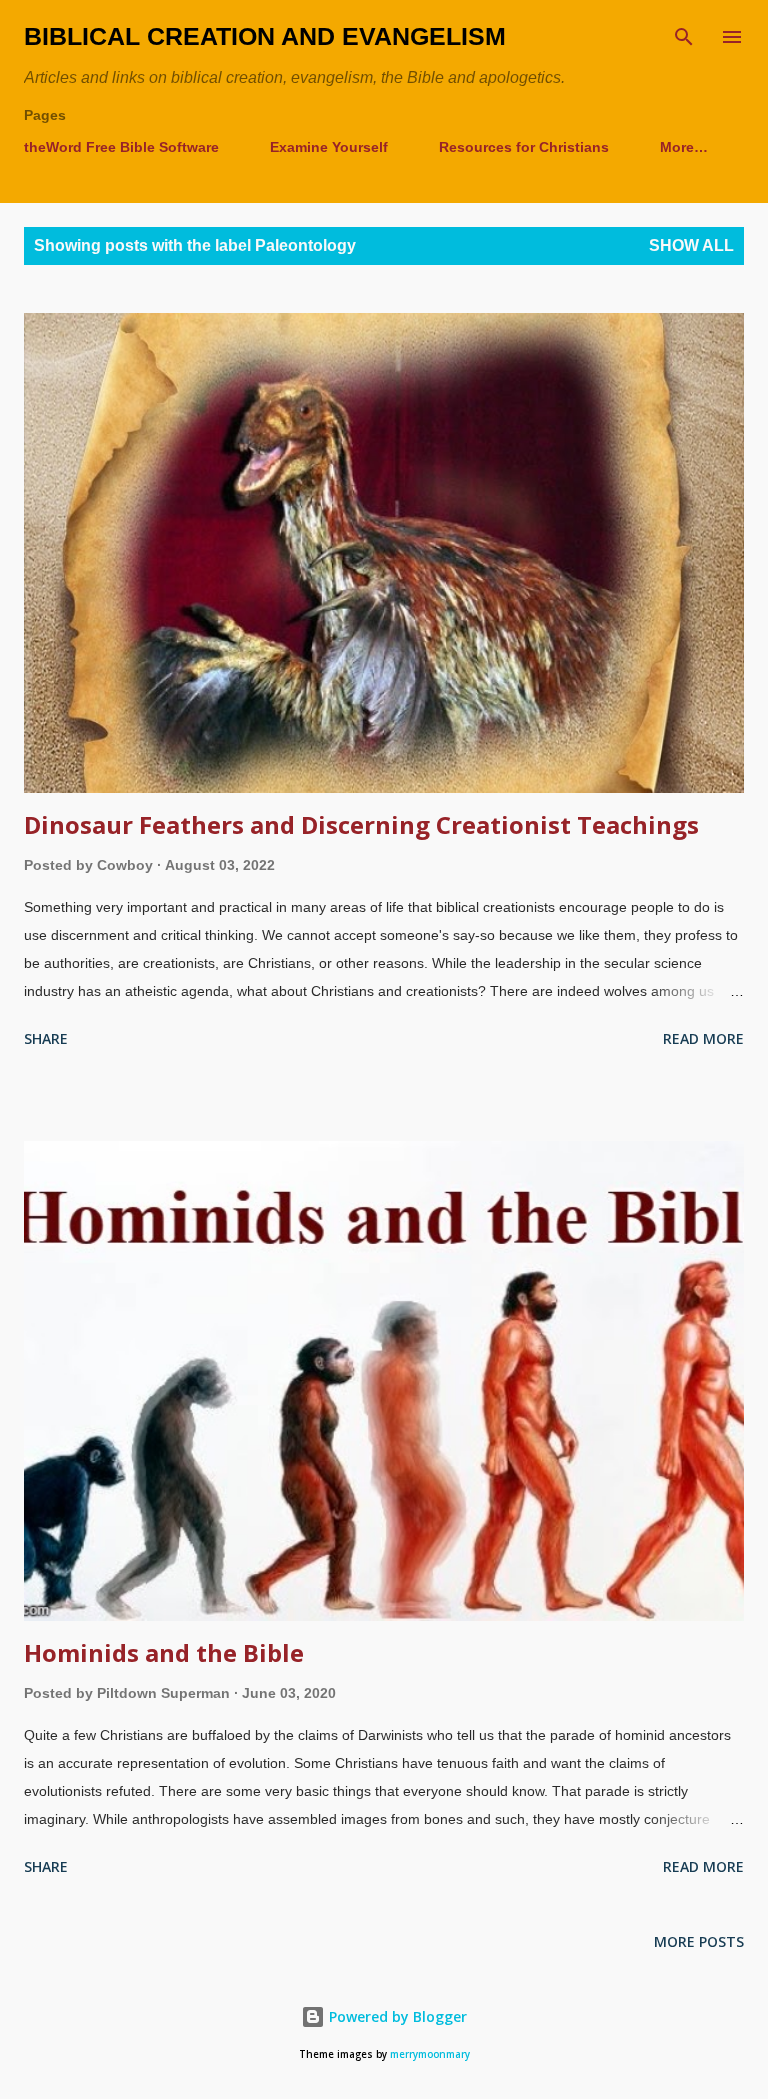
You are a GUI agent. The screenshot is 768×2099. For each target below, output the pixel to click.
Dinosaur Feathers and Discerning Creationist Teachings (361, 824)
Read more (703, 1038)
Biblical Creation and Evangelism (265, 36)
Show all (691, 245)
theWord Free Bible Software (121, 147)
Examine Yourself (329, 147)
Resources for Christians (524, 147)
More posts (699, 1941)
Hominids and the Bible (164, 1652)
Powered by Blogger (396, 2016)
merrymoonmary (430, 2054)
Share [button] (46, 1038)
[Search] (684, 36)
